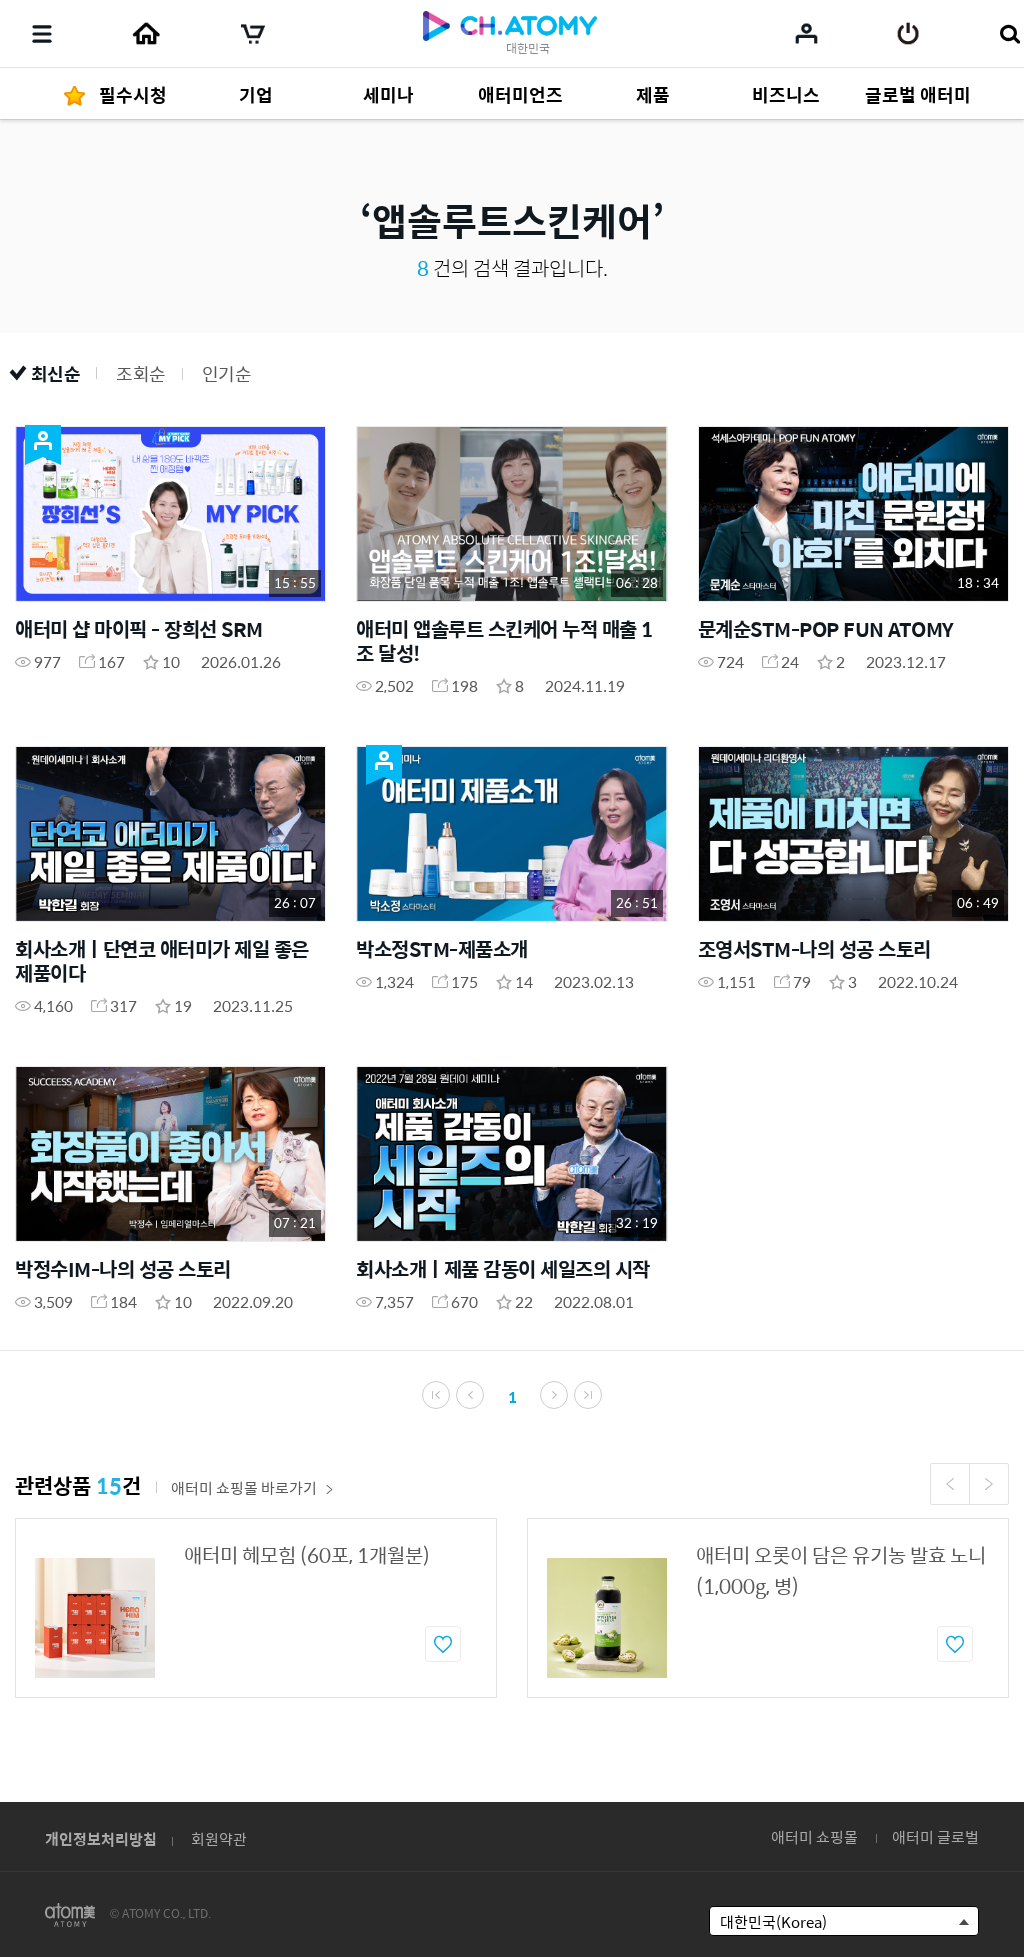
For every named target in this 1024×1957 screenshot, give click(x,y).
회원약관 (219, 1838)
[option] (256, 1608)
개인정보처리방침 (101, 1838)
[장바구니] (253, 34)
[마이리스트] (806, 33)
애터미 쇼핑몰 (814, 1836)
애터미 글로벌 (935, 1836)
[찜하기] (443, 1644)
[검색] (1009, 34)
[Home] (146, 34)
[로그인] (908, 34)
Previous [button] (950, 1484)
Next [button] (989, 1484)
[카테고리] (42, 34)
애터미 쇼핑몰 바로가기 (244, 1487)
